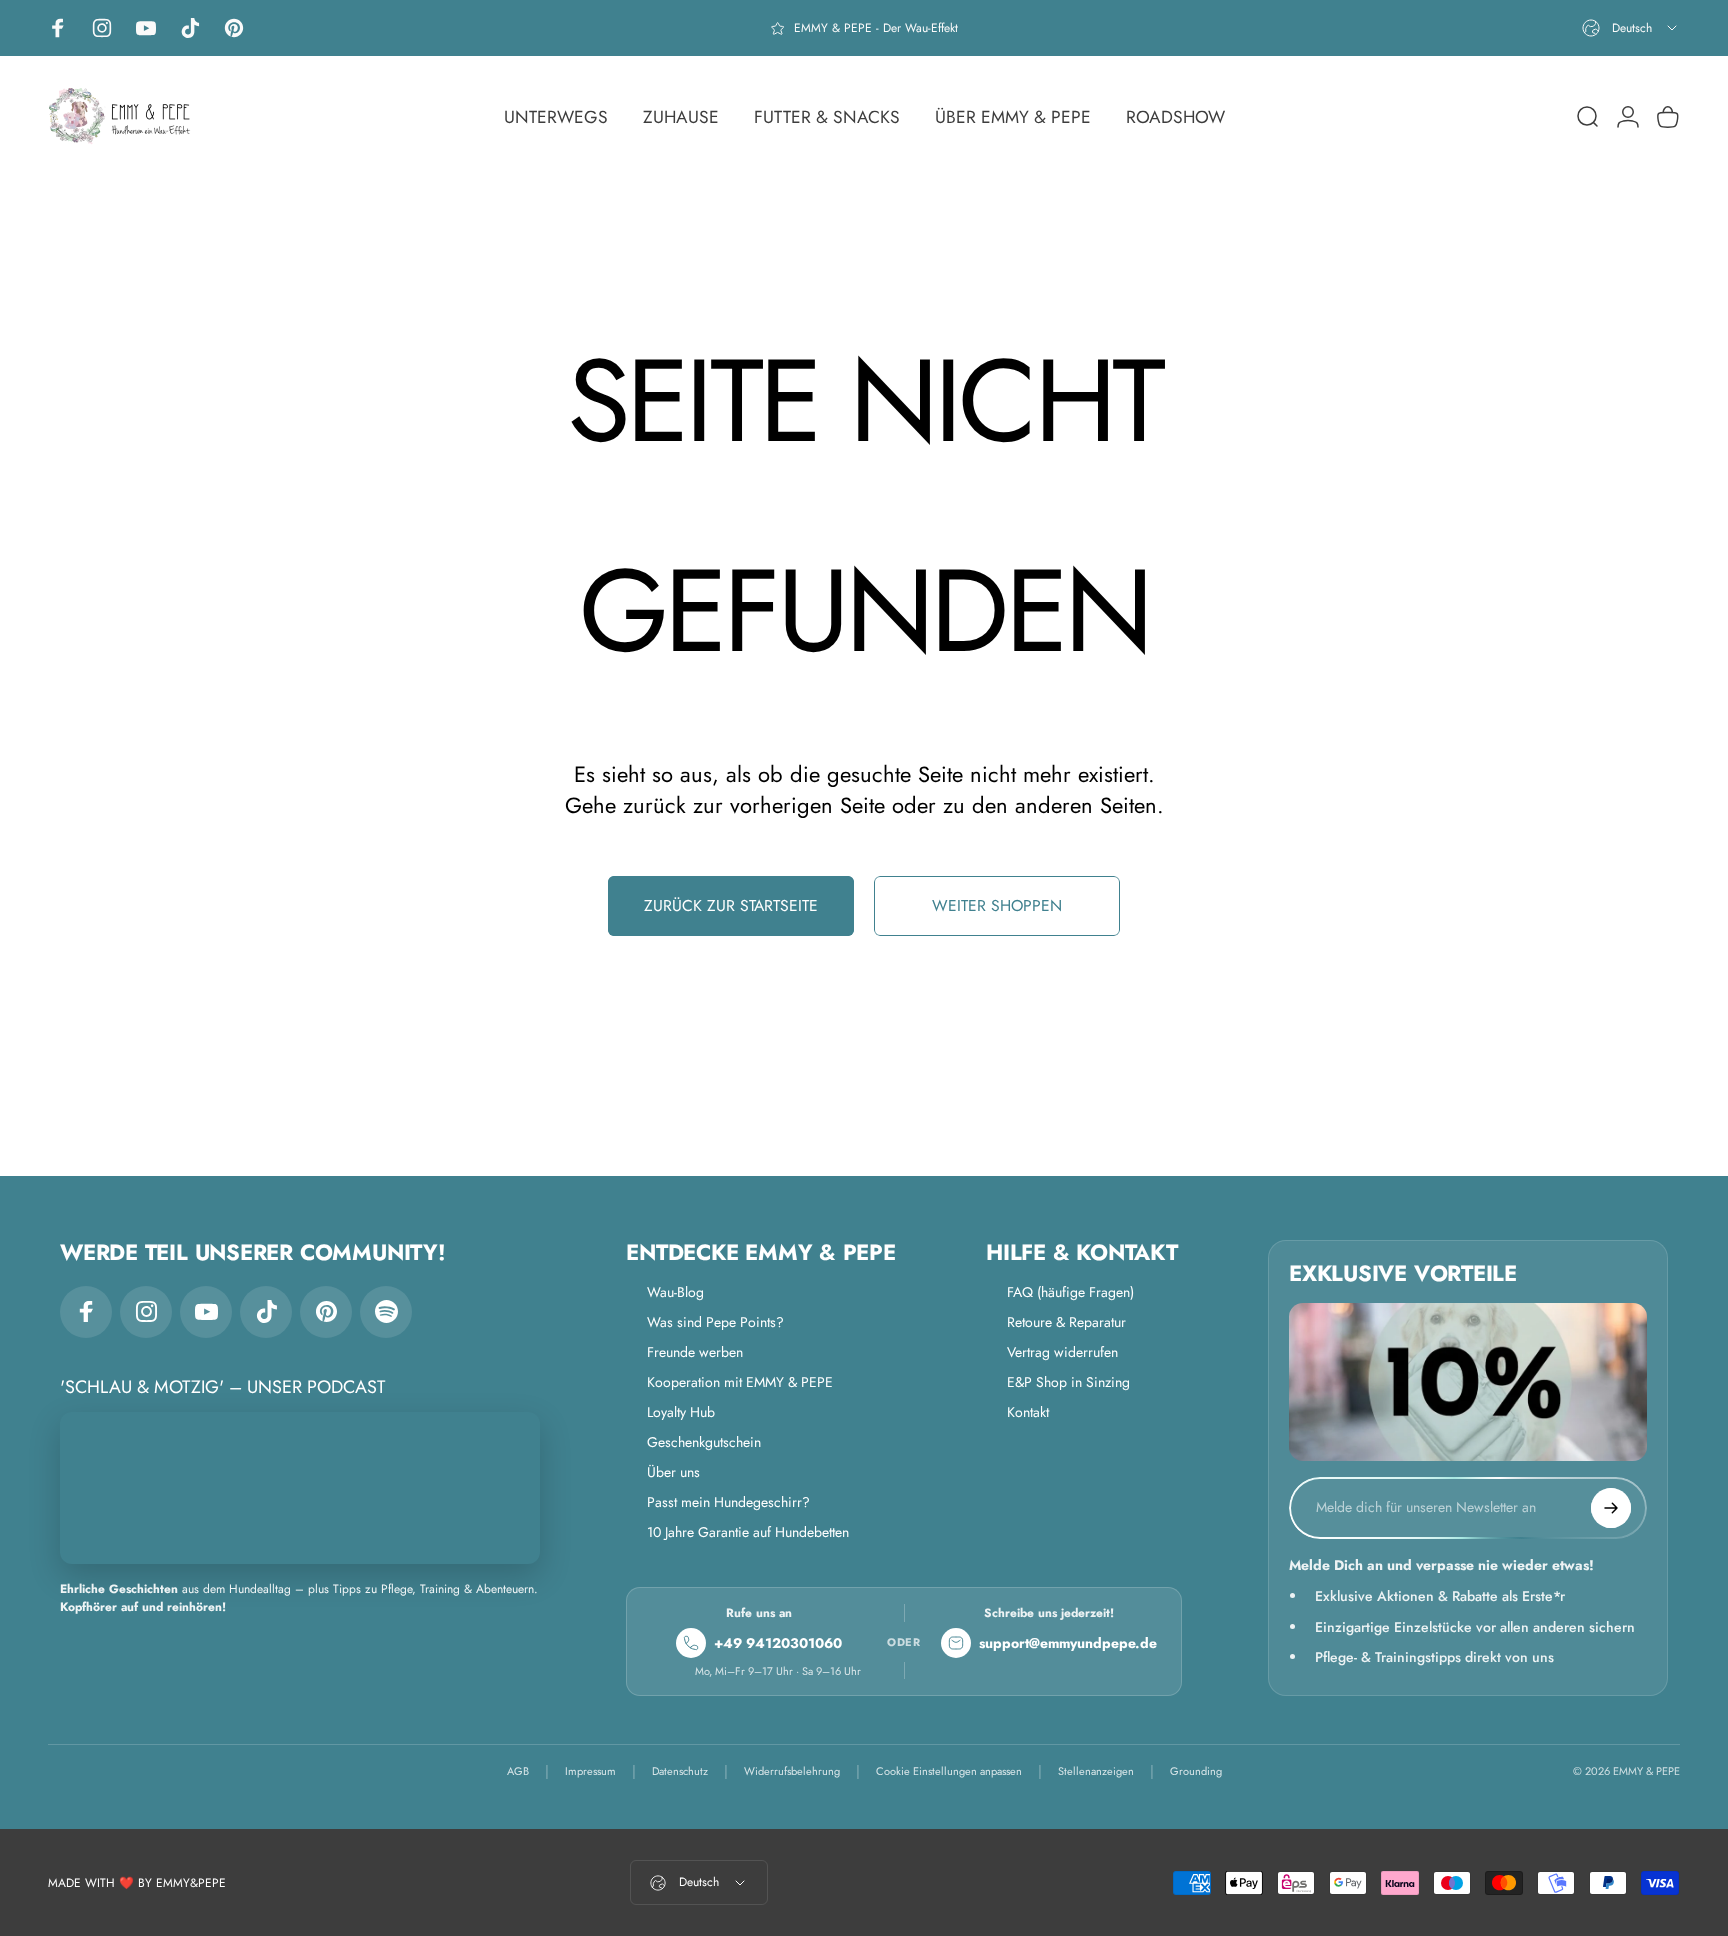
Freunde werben (695, 1352)
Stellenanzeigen (1096, 1771)
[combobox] (1631, 28)
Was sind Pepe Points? (715, 1322)
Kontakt (1028, 1412)
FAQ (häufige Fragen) (1070, 1292)
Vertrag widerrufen (1062, 1352)
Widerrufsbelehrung (792, 1771)
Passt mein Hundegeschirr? (728, 1502)
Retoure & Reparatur (1066, 1322)
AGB (518, 1771)
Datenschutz (680, 1771)
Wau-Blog (675, 1292)
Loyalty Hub (681, 1412)
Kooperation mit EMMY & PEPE (740, 1382)
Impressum (590, 1771)
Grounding (1196, 1771)
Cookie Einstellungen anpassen (949, 1771)
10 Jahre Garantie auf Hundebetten (748, 1532)
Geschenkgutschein (704, 1442)
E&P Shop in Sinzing (1068, 1382)
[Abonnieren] (1611, 1508)
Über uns (673, 1472)
